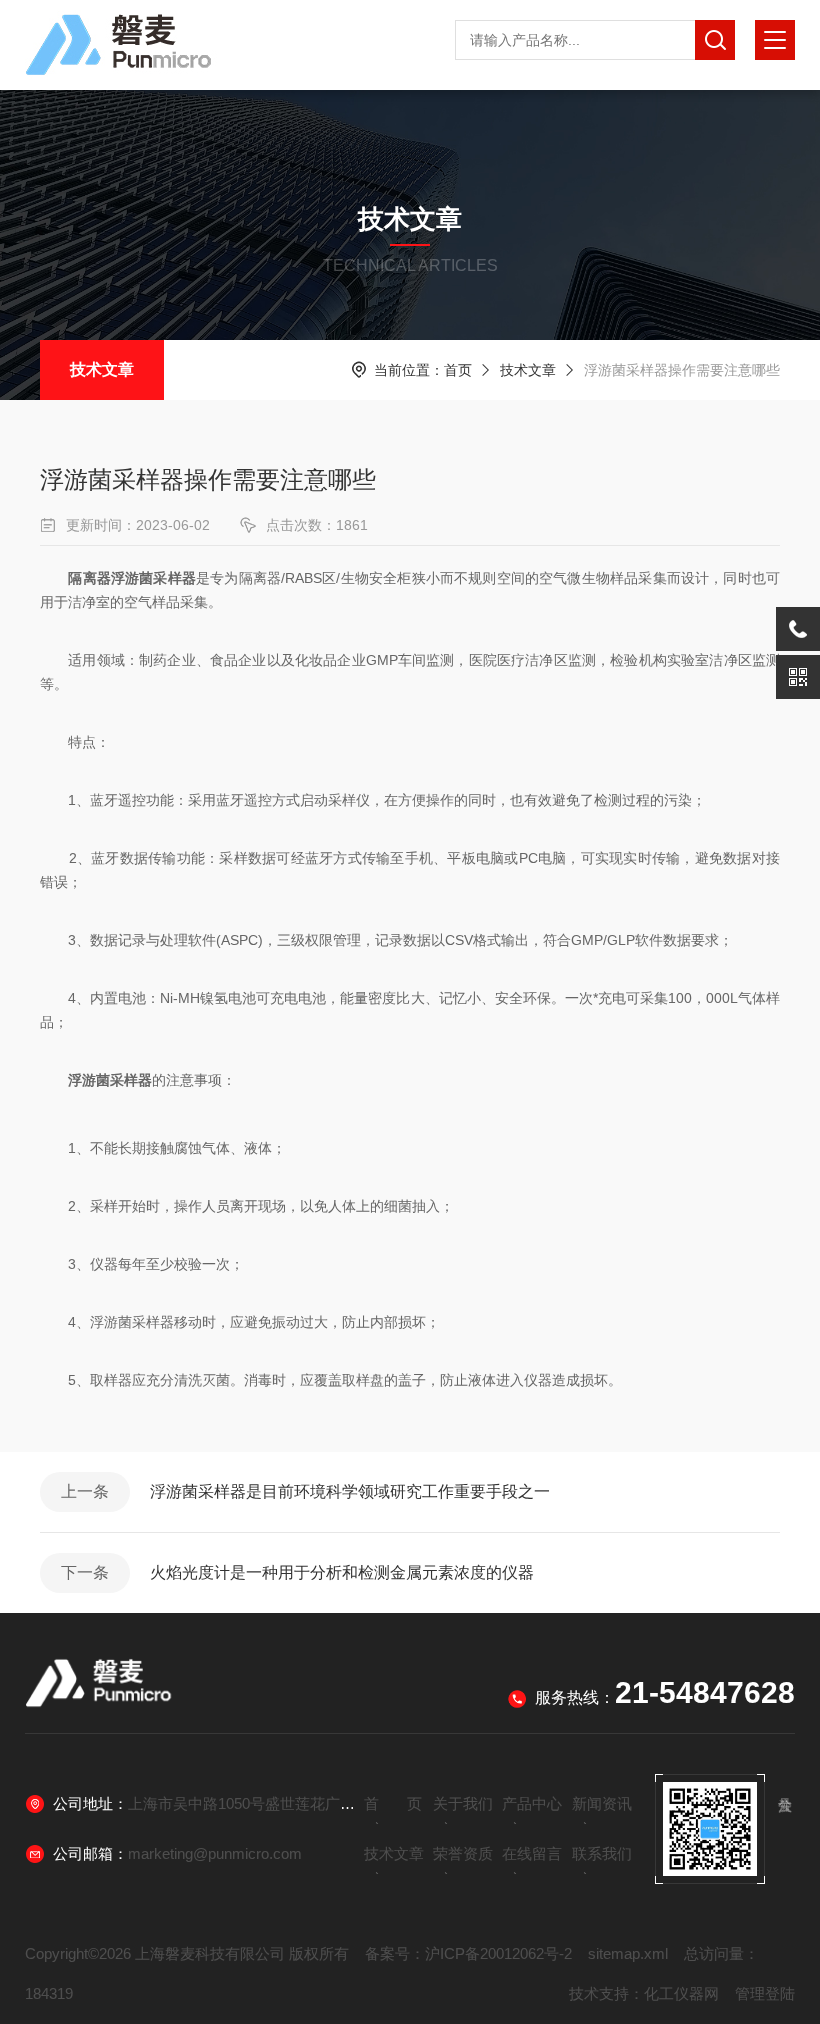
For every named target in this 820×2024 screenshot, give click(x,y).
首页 (458, 370)
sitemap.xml (628, 1953)
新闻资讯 (602, 1803)
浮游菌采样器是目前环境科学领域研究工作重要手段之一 (350, 1491)
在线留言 (532, 1853)
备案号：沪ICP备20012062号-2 (468, 1953)
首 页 (393, 1803)
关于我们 (463, 1803)
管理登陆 (765, 1993)
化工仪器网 (681, 1993)
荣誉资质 (463, 1853)
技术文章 (102, 369)
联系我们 (602, 1853)
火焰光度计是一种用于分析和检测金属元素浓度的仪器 (342, 1572)
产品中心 (532, 1803)
